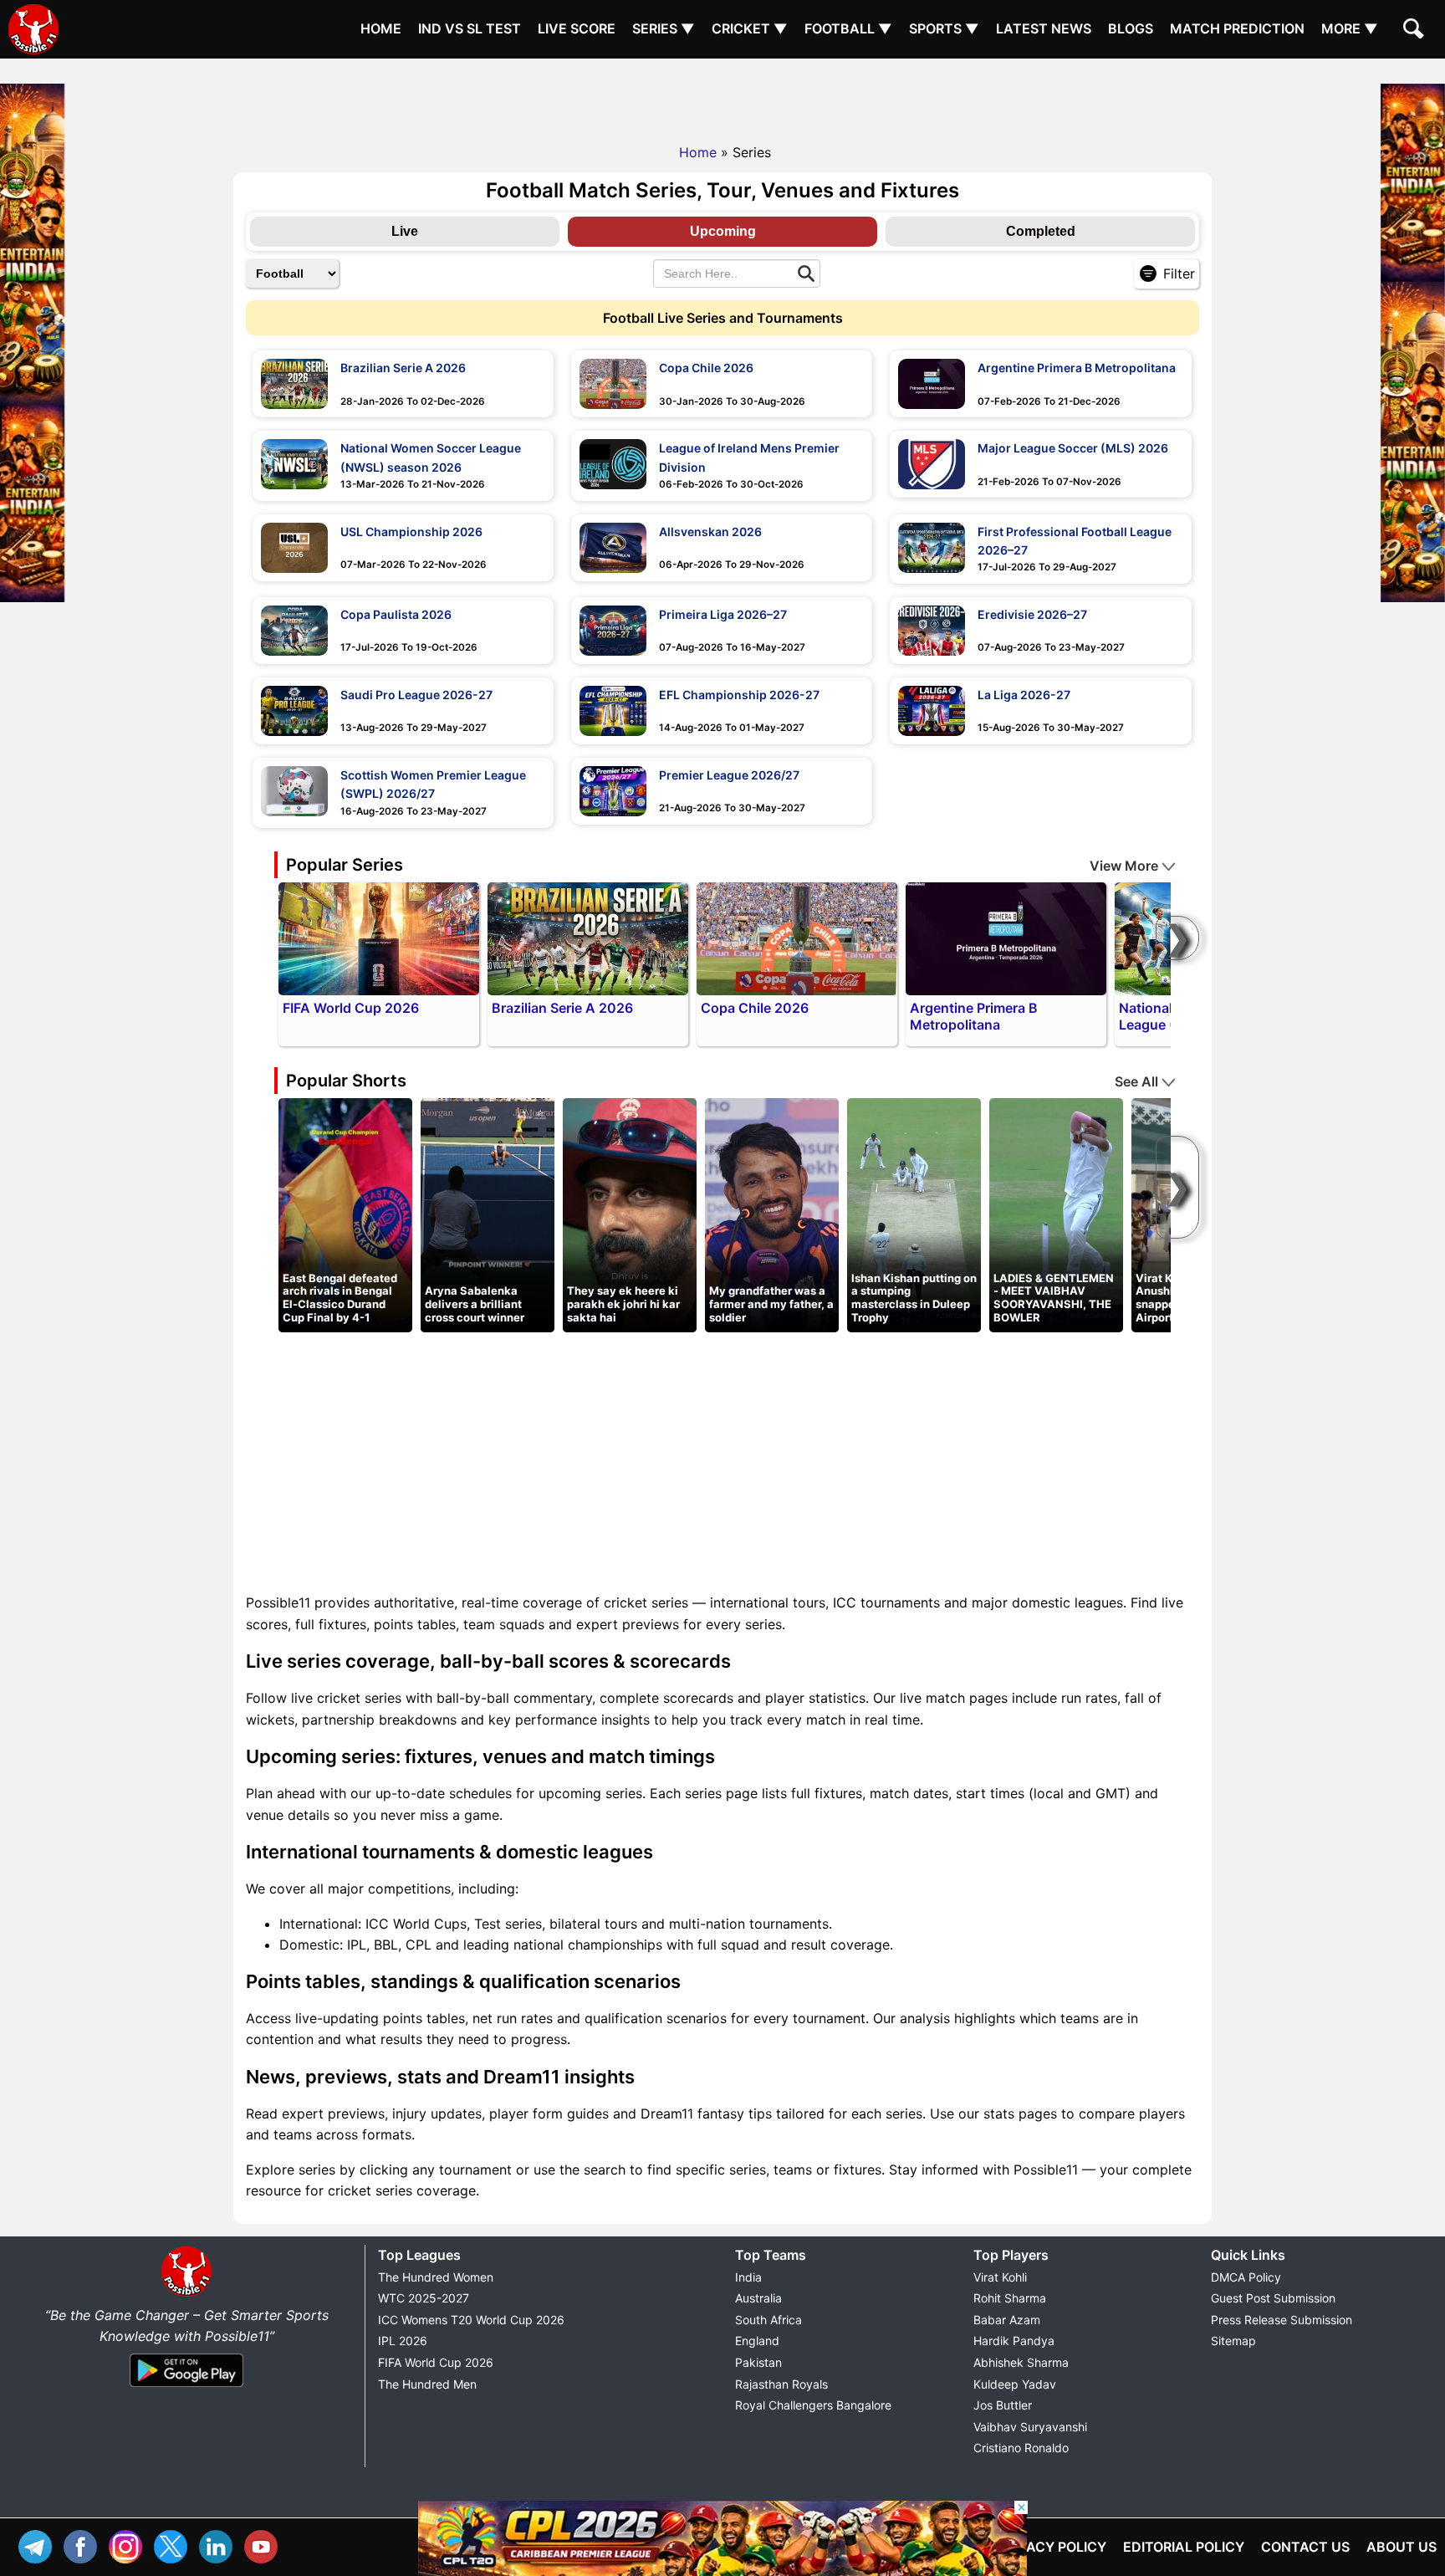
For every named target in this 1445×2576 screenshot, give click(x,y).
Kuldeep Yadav (1015, 2384)
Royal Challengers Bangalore (813, 2405)
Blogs (1131, 28)
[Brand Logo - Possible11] (186, 2293)
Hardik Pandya (1014, 2341)
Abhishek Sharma (1021, 2362)
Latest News (1044, 28)
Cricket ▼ (750, 28)
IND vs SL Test (470, 28)
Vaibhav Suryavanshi (1030, 2427)
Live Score (577, 28)
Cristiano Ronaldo (1021, 2448)
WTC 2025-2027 (424, 2298)
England (757, 2341)
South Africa (768, 2320)
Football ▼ (848, 28)
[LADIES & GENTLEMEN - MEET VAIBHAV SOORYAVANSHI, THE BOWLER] (1056, 1214)
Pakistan (758, 2362)
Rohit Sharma (1010, 2298)
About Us (1402, 2547)
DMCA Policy (1246, 2277)
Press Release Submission (1282, 2320)
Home (381, 28)
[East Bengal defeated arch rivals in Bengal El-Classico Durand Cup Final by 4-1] (345, 1214)
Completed (1041, 231)
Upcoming (723, 231)
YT (265, 2545)
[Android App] (186, 2388)
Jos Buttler (1003, 2405)
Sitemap (1233, 2341)
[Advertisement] (722, 96)
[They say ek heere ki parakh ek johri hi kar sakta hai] (630, 1214)
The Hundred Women (436, 2277)
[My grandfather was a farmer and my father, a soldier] (772, 1214)
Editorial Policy (1184, 2547)
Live (405, 231)
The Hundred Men (427, 2384)
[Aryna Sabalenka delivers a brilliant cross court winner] (488, 1214)
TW (175, 2545)
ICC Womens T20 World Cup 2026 (471, 2320)
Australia (758, 2298)
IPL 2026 (403, 2341)
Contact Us (1305, 2547)
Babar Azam (1007, 2320)
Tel (39, 2545)
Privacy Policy (1052, 2547)
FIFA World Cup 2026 (436, 2362)
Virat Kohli (1000, 2277)
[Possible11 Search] (1416, 31)
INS (130, 2545)
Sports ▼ (944, 28)
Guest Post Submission (1273, 2298)
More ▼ (1350, 28)
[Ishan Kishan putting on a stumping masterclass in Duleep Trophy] (914, 1214)
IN (220, 2545)
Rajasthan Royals (781, 2384)
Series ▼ (664, 28)
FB (84, 2545)
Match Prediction (1237, 28)
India (748, 2277)
